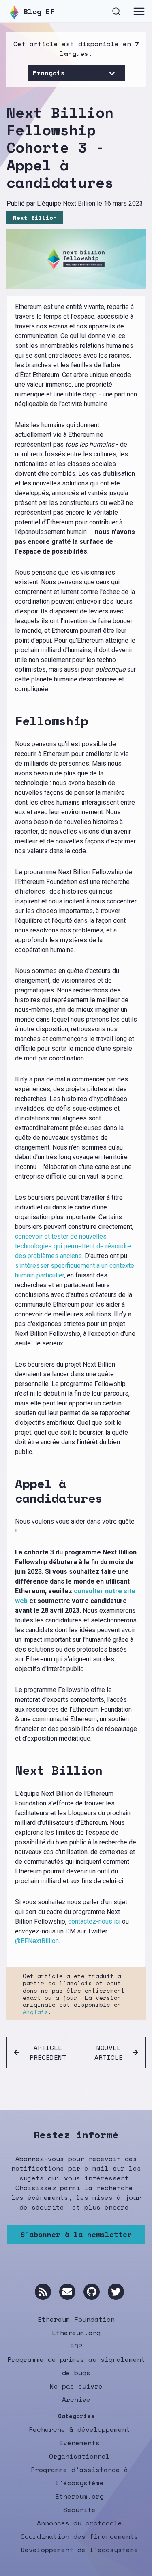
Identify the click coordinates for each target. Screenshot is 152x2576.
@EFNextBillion (37, 1941)
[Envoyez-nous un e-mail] (67, 2292)
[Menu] (139, 11)
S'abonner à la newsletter (76, 2234)
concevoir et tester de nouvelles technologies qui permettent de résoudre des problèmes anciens (73, 1246)
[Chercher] (116, 10)
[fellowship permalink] (12, 721)
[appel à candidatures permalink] (12, 1491)
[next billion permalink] (12, 1770)
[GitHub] (92, 2292)
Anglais (35, 2012)
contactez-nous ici (94, 1921)
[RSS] (43, 2292)
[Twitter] (116, 2292)
